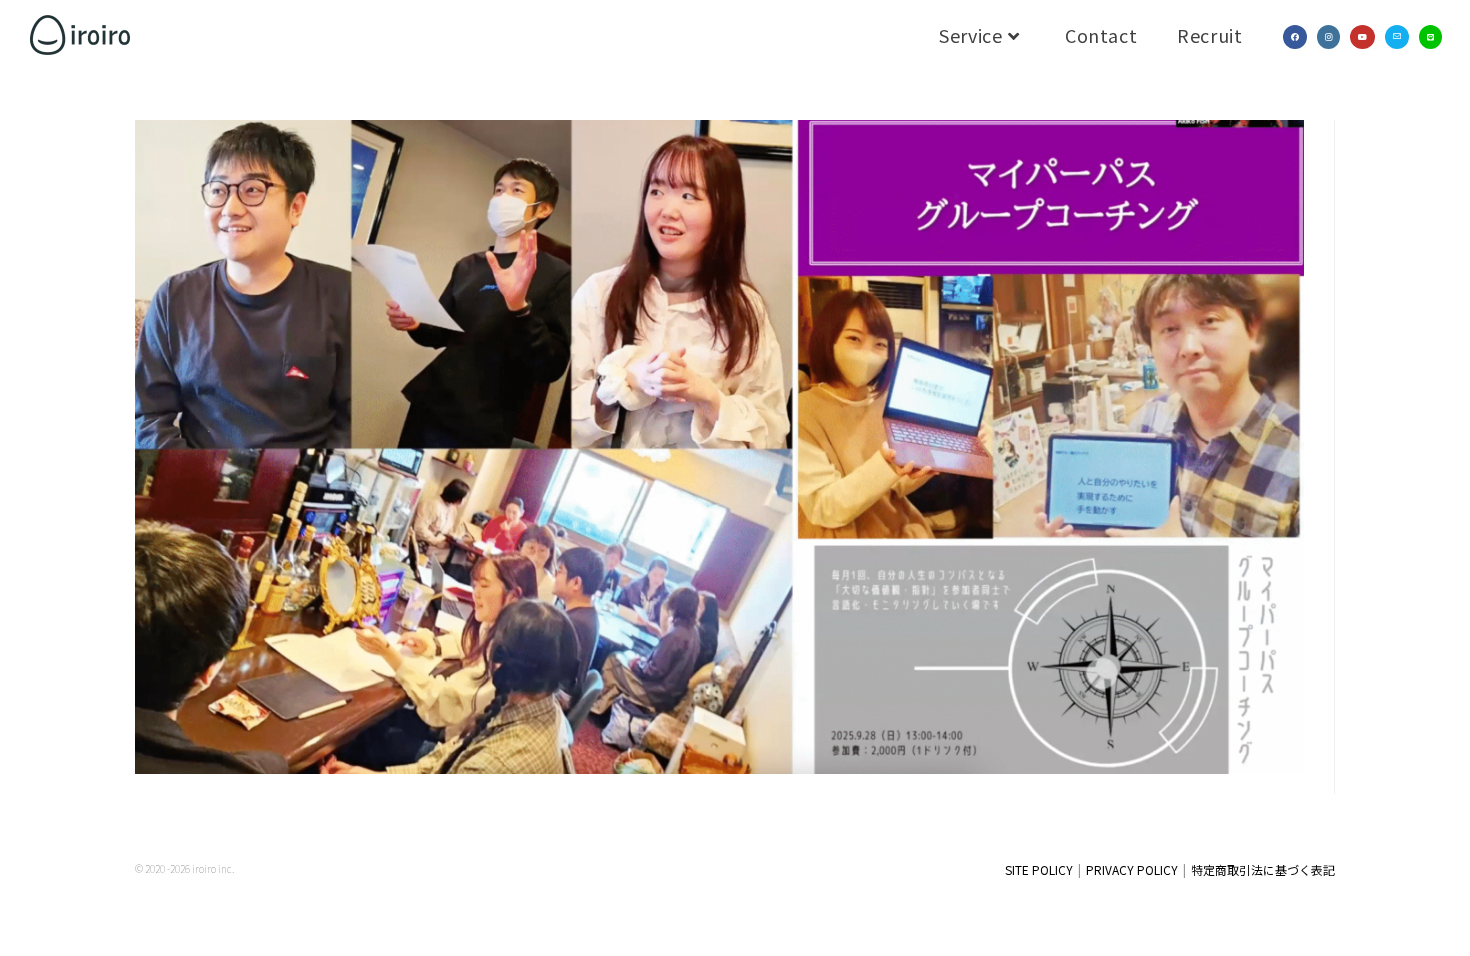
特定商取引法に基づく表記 (1263, 869)
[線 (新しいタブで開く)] (1430, 37)
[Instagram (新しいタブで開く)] (1328, 37)
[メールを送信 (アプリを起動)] (1397, 37)
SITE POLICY (1039, 869)
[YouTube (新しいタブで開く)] (1362, 37)
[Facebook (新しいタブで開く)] (1295, 37)
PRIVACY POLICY (1132, 869)
